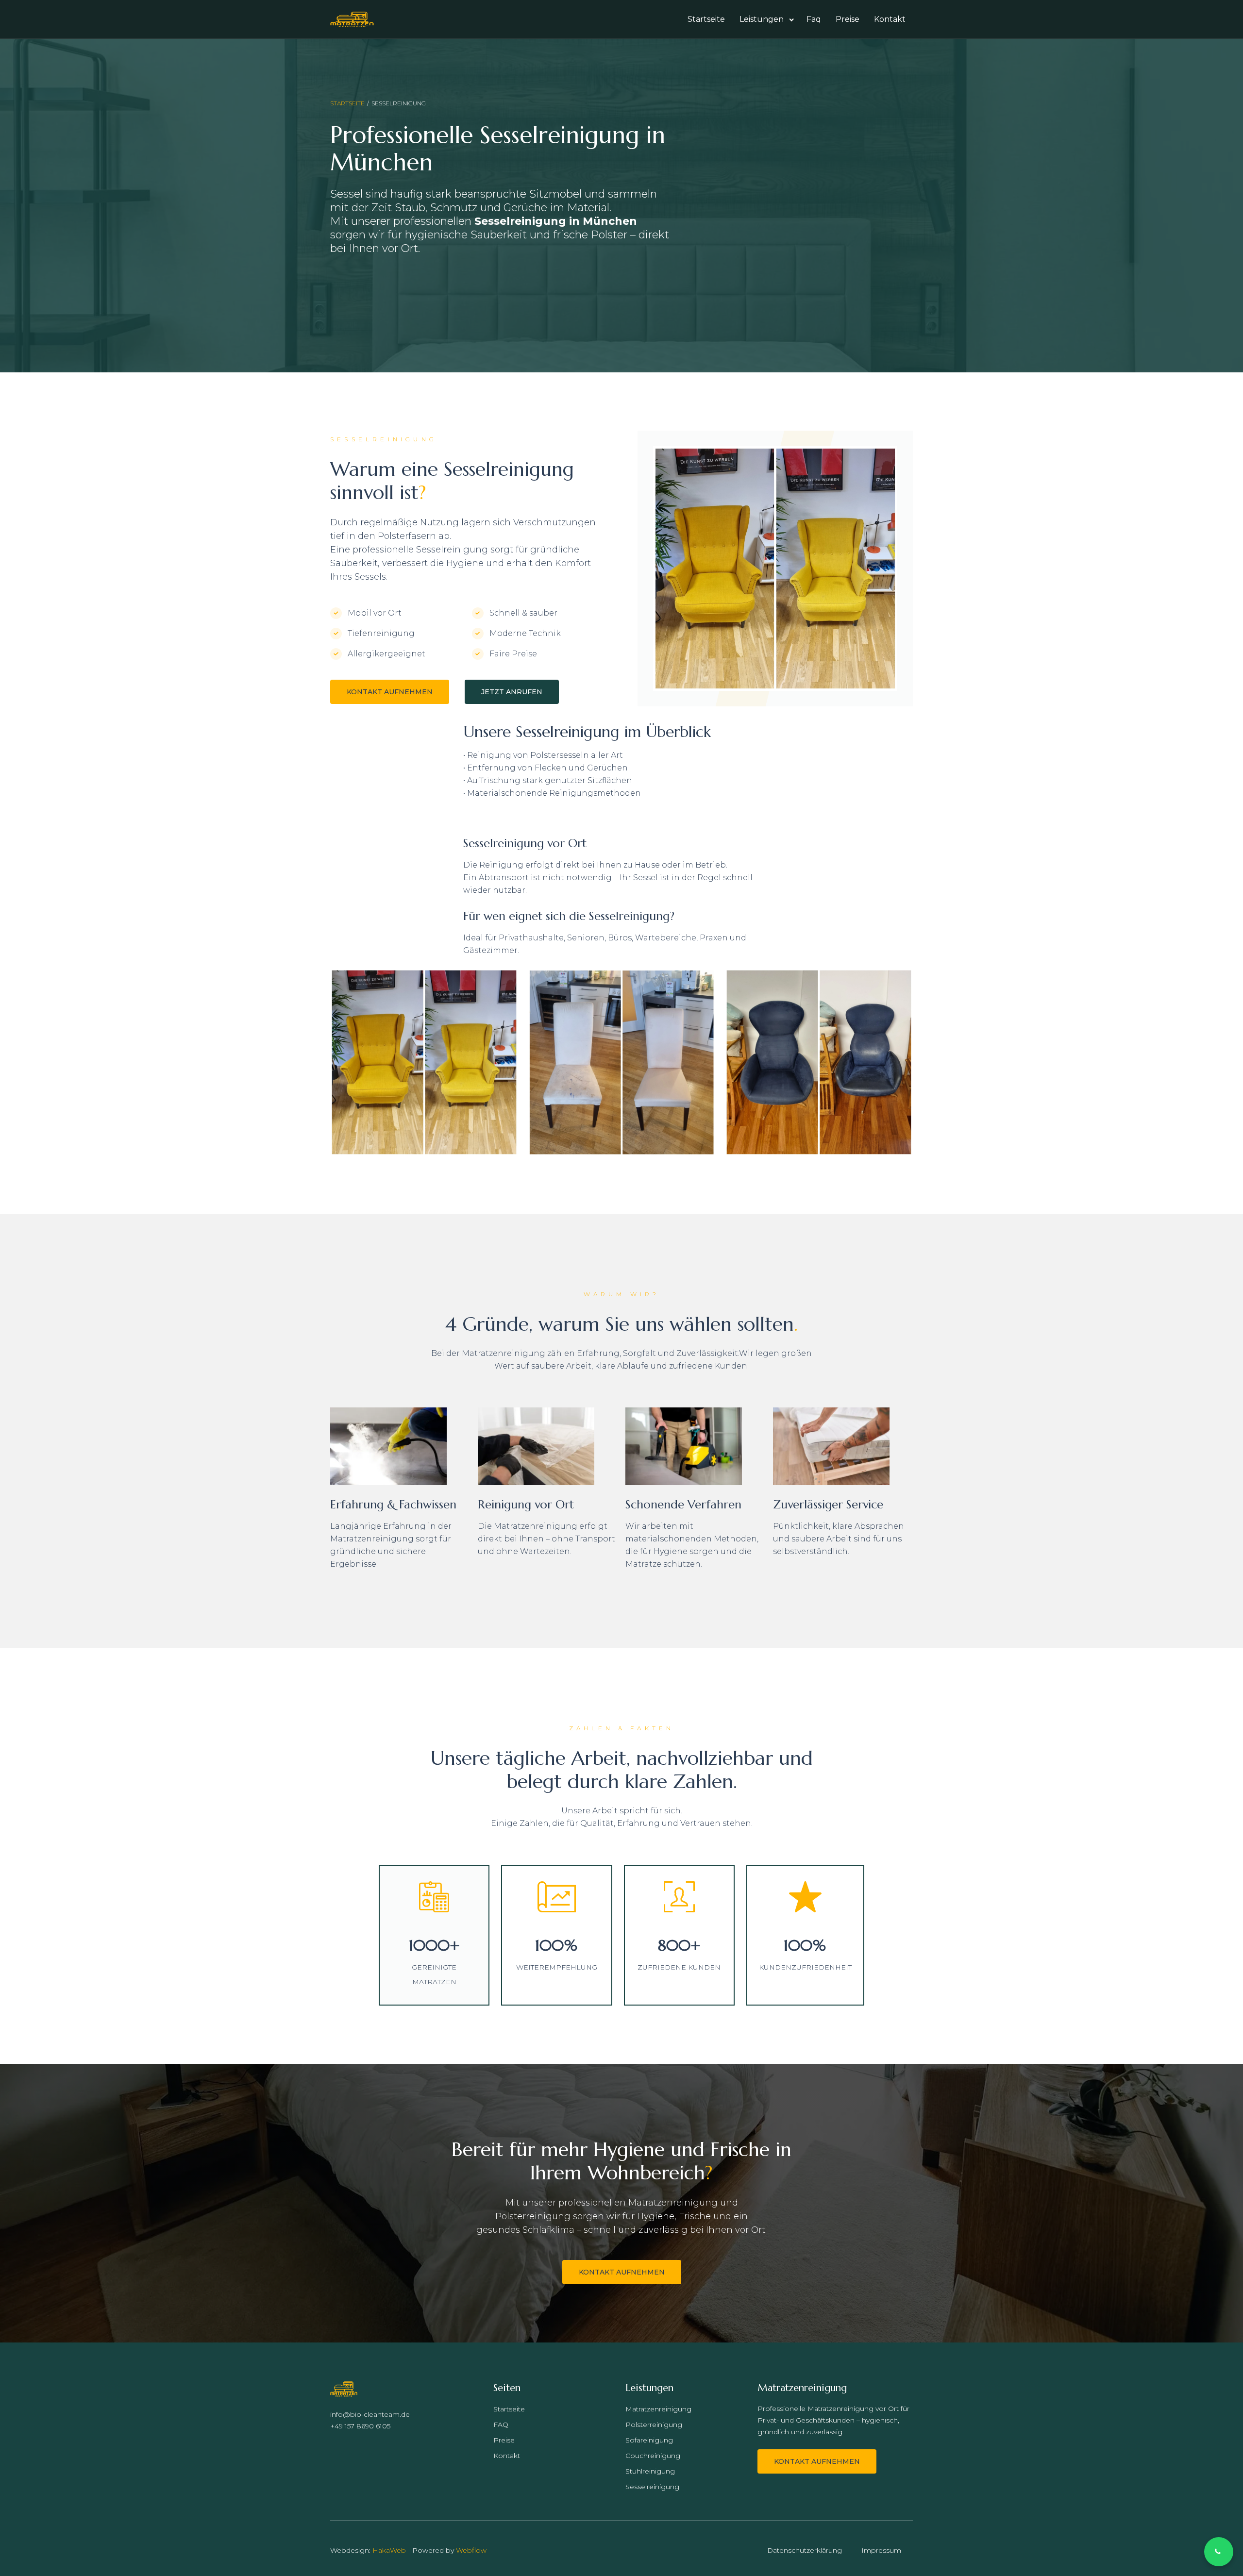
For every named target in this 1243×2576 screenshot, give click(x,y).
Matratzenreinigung (658, 2409)
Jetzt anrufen (512, 692)
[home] (352, 19)
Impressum (881, 2550)
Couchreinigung (653, 2456)
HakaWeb (389, 2550)
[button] (766, 19)
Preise (848, 19)
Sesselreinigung (652, 2487)
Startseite (706, 19)
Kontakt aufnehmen (390, 692)
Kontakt (890, 19)
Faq (814, 19)
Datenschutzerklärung (805, 2550)
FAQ (501, 2425)
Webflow (471, 2550)
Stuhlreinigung (650, 2471)
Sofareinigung (649, 2440)
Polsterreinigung (654, 2425)
